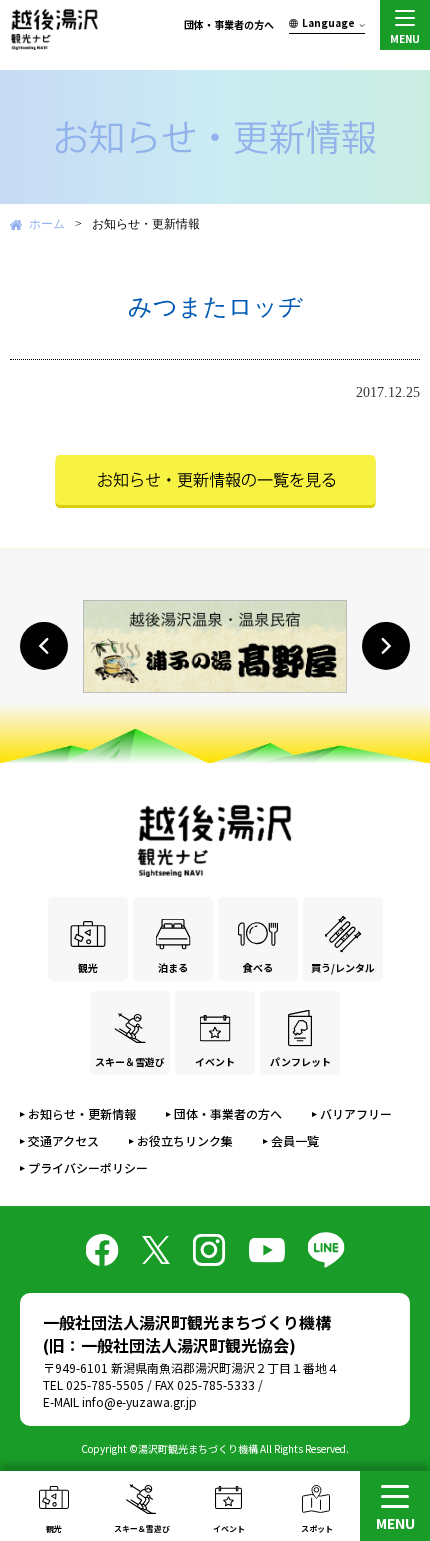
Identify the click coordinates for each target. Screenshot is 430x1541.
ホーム (47, 224)
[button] (44, 646)
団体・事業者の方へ (229, 24)
